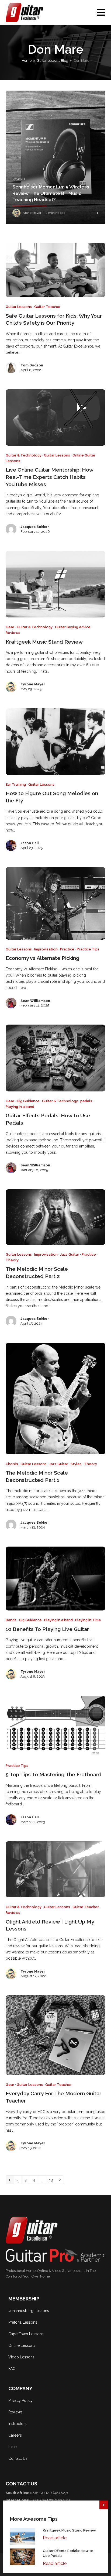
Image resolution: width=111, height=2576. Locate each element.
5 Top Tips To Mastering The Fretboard (54, 1775)
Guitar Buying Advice (73, 627)
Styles (76, 1464)
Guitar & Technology (24, 455)
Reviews (13, 633)
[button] (101, 12)
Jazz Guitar (70, 1254)
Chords (12, 1464)
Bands (11, 1620)
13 (52, 2180)
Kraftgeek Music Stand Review (44, 642)
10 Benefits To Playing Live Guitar (47, 1629)
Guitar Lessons (19, 307)
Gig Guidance (28, 1101)
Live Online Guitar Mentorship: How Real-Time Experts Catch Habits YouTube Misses (49, 477)
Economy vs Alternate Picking (42, 958)
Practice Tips (88, 949)
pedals (86, 1101)
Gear (10, 627)
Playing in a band (20, 1107)
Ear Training (16, 784)
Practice (67, 949)
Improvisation (46, 949)
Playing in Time (88, 1620)
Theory (12, 1260)
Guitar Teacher (47, 307)
